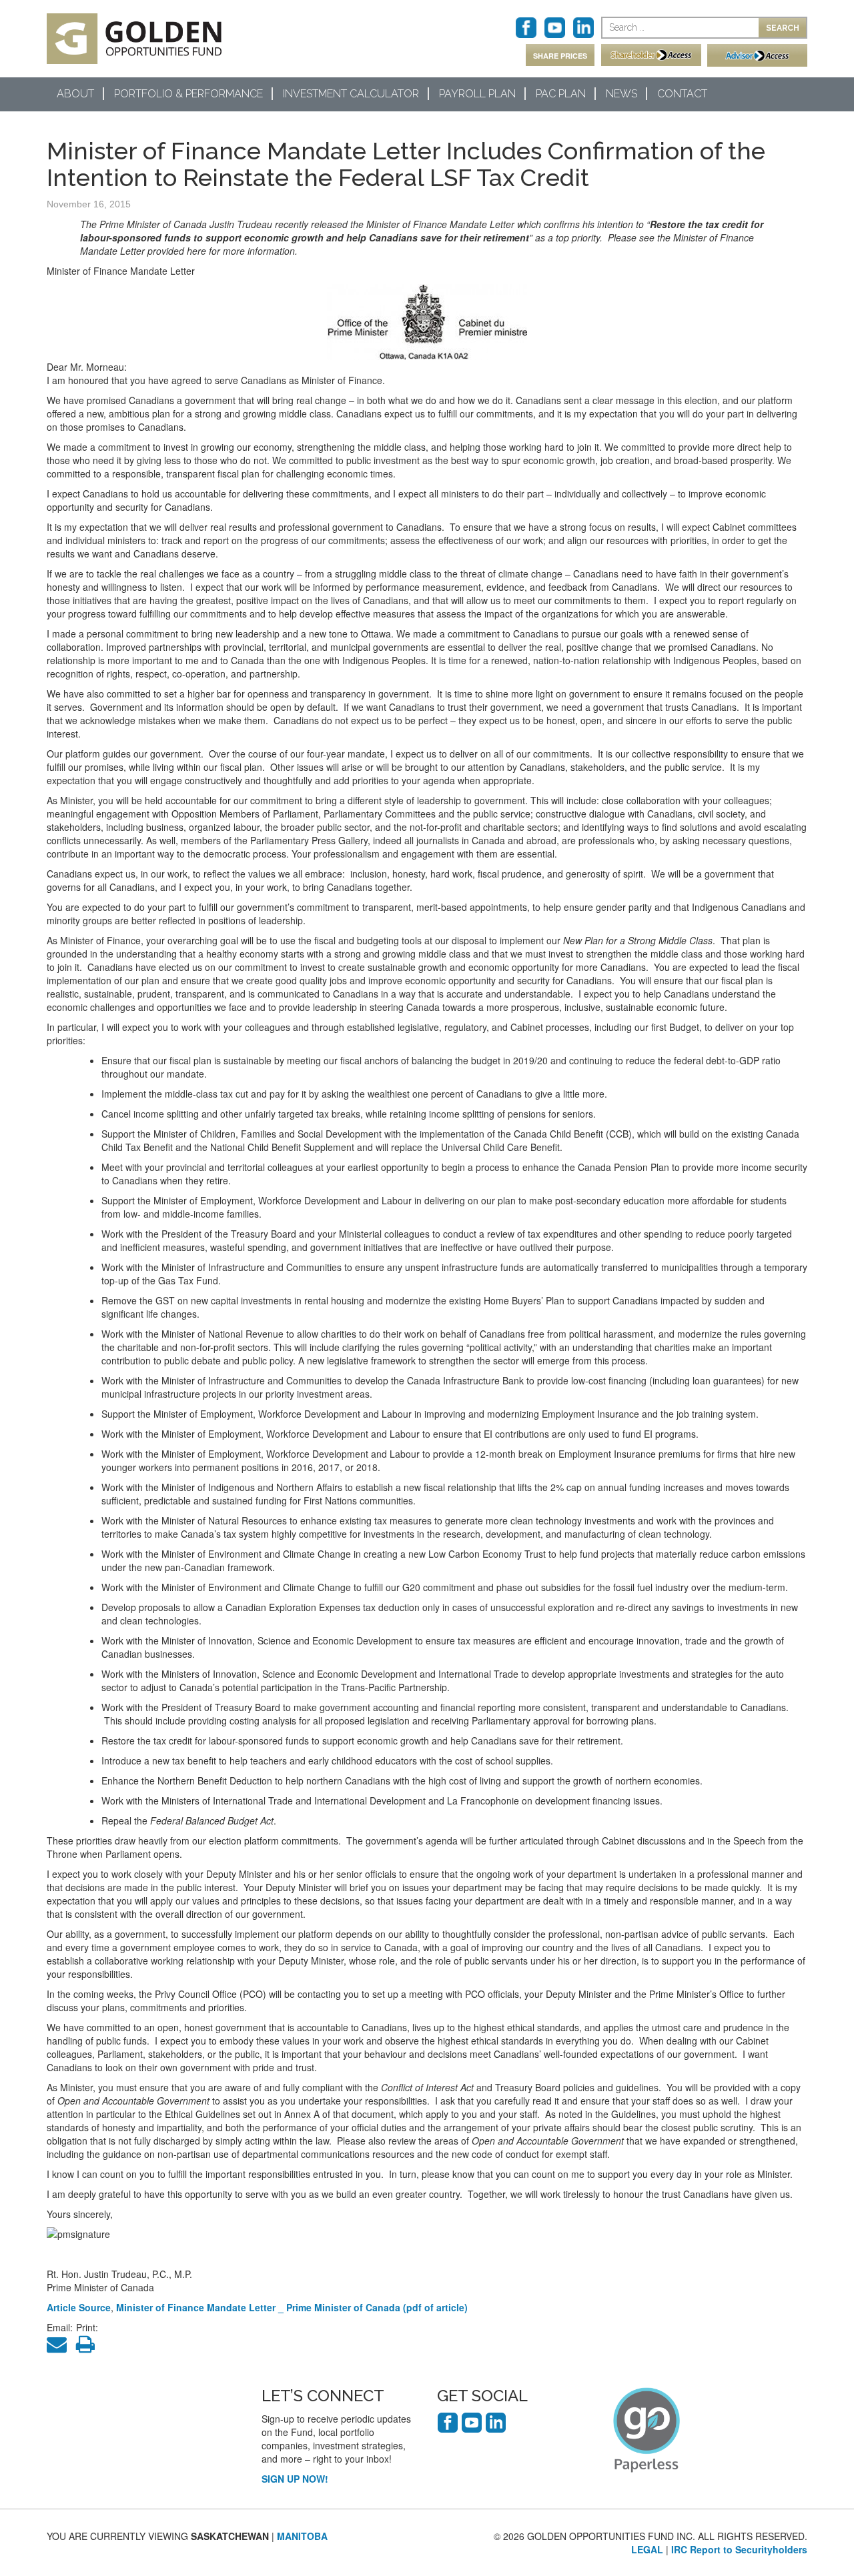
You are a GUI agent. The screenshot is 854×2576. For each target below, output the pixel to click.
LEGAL (647, 2549)
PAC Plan (561, 94)
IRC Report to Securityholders (739, 2549)
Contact (682, 94)
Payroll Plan (477, 94)
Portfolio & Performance (188, 94)
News (621, 94)
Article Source (79, 2307)
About (75, 94)
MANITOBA (302, 2536)
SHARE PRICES (560, 56)
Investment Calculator (351, 94)
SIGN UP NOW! (295, 2479)
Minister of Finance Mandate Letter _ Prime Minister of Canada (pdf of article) (292, 2307)
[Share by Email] (60, 2347)
